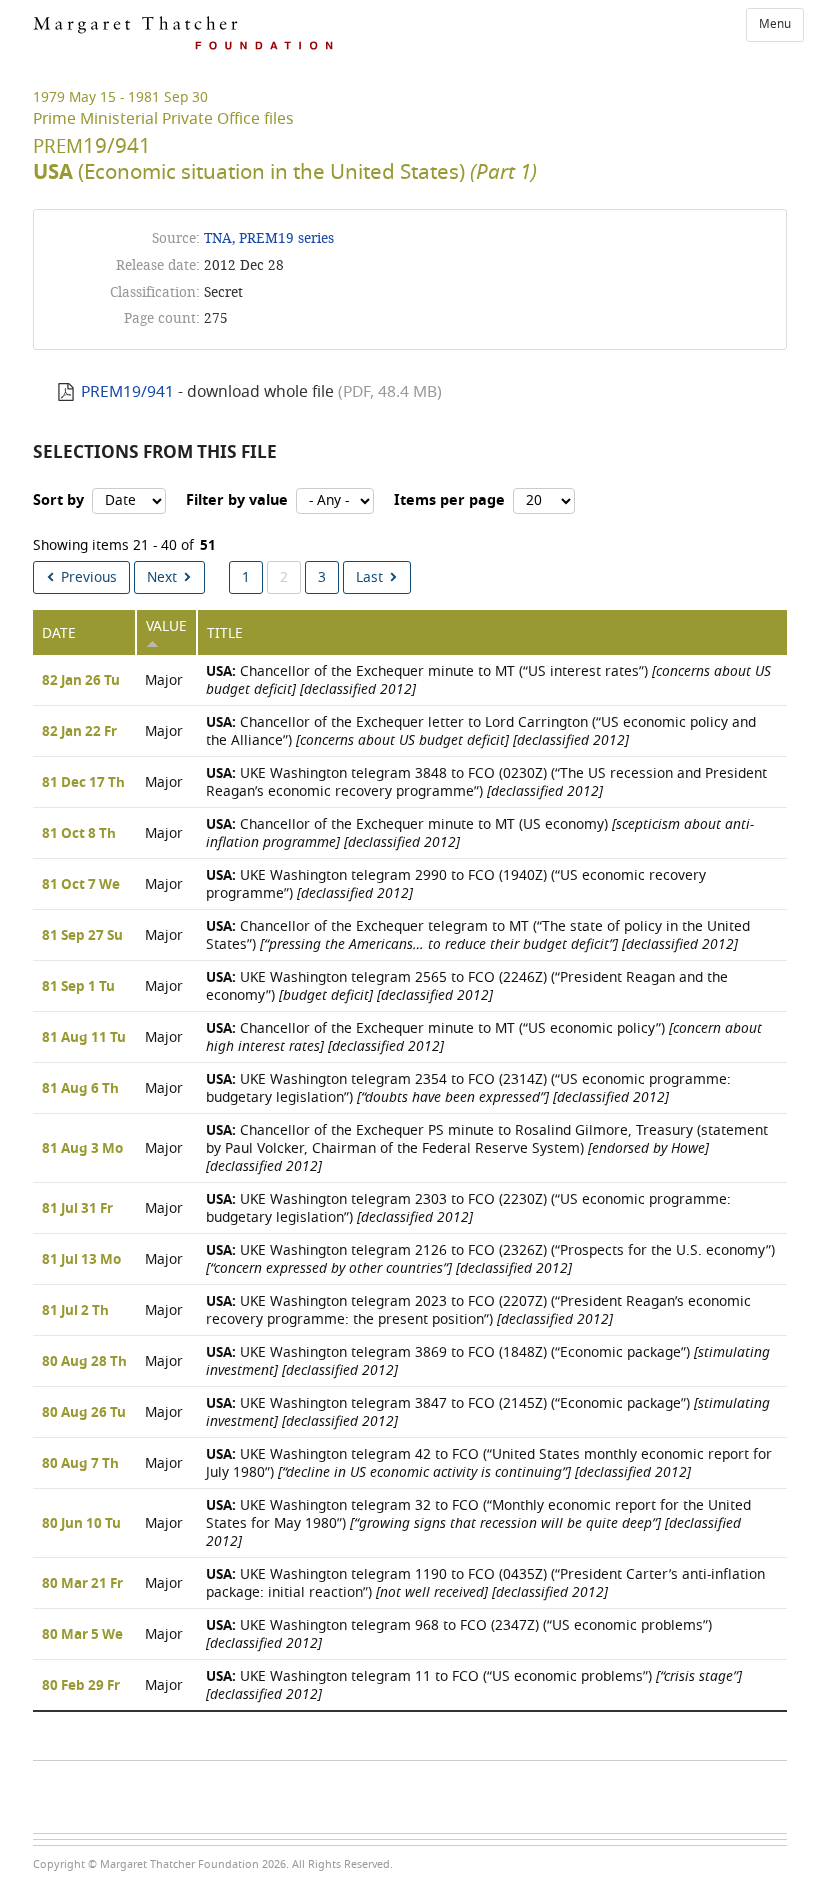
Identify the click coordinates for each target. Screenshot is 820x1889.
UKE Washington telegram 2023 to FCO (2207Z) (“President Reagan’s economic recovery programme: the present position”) (478, 1310)
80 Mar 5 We (82, 1635)
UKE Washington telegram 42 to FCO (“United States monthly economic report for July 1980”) (489, 1463)
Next (162, 577)
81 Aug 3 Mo (82, 1149)
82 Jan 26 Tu (81, 681)
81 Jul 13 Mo (81, 1260)
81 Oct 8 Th (79, 834)
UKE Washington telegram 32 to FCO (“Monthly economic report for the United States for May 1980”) (478, 1523)
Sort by (58, 500)
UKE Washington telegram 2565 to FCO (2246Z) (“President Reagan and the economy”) (467, 986)
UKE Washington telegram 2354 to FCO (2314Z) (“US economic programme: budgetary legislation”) (468, 1088)
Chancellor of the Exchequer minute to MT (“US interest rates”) (488, 680)
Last (369, 577)
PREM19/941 (127, 392)
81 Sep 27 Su (82, 936)
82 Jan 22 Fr (79, 732)
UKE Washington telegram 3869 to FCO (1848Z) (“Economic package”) (488, 1361)
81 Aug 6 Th (80, 1089)
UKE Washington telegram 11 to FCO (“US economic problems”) (474, 1685)
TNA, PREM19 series (269, 238)
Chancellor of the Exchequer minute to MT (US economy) (480, 833)
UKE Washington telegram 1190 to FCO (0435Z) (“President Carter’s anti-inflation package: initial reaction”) (485, 1583)
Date (59, 633)
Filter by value (237, 500)
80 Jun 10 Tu (81, 1524)
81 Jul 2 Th (75, 1311)
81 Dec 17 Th (83, 783)
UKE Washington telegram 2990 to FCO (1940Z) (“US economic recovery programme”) (456, 884)
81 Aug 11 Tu (84, 1038)
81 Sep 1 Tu (78, 987)
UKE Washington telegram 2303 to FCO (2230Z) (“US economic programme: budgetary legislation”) (468, 1208)
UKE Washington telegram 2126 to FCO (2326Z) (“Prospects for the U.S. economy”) (490, 1259)
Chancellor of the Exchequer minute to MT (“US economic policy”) (484, 1037)
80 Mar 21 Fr (82, 1584)
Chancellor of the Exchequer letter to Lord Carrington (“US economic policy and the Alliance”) (481, 731)
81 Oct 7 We (81, 885)
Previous (89, 577)
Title (225, 633)
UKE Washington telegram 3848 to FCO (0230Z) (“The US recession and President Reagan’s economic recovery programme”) (486, 782)
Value (166, 626)
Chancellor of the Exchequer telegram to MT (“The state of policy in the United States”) (478, 935)
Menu (775, 24)
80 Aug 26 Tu (84, 1413)
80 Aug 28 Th (84, 1362)
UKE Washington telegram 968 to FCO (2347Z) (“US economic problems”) (459, 1634)
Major (164, 680)
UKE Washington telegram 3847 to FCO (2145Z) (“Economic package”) (488, 1412)
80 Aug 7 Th (80, 1464)
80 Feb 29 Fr (81, 1686)
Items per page (449, 500)
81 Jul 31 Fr (77, 1209)
